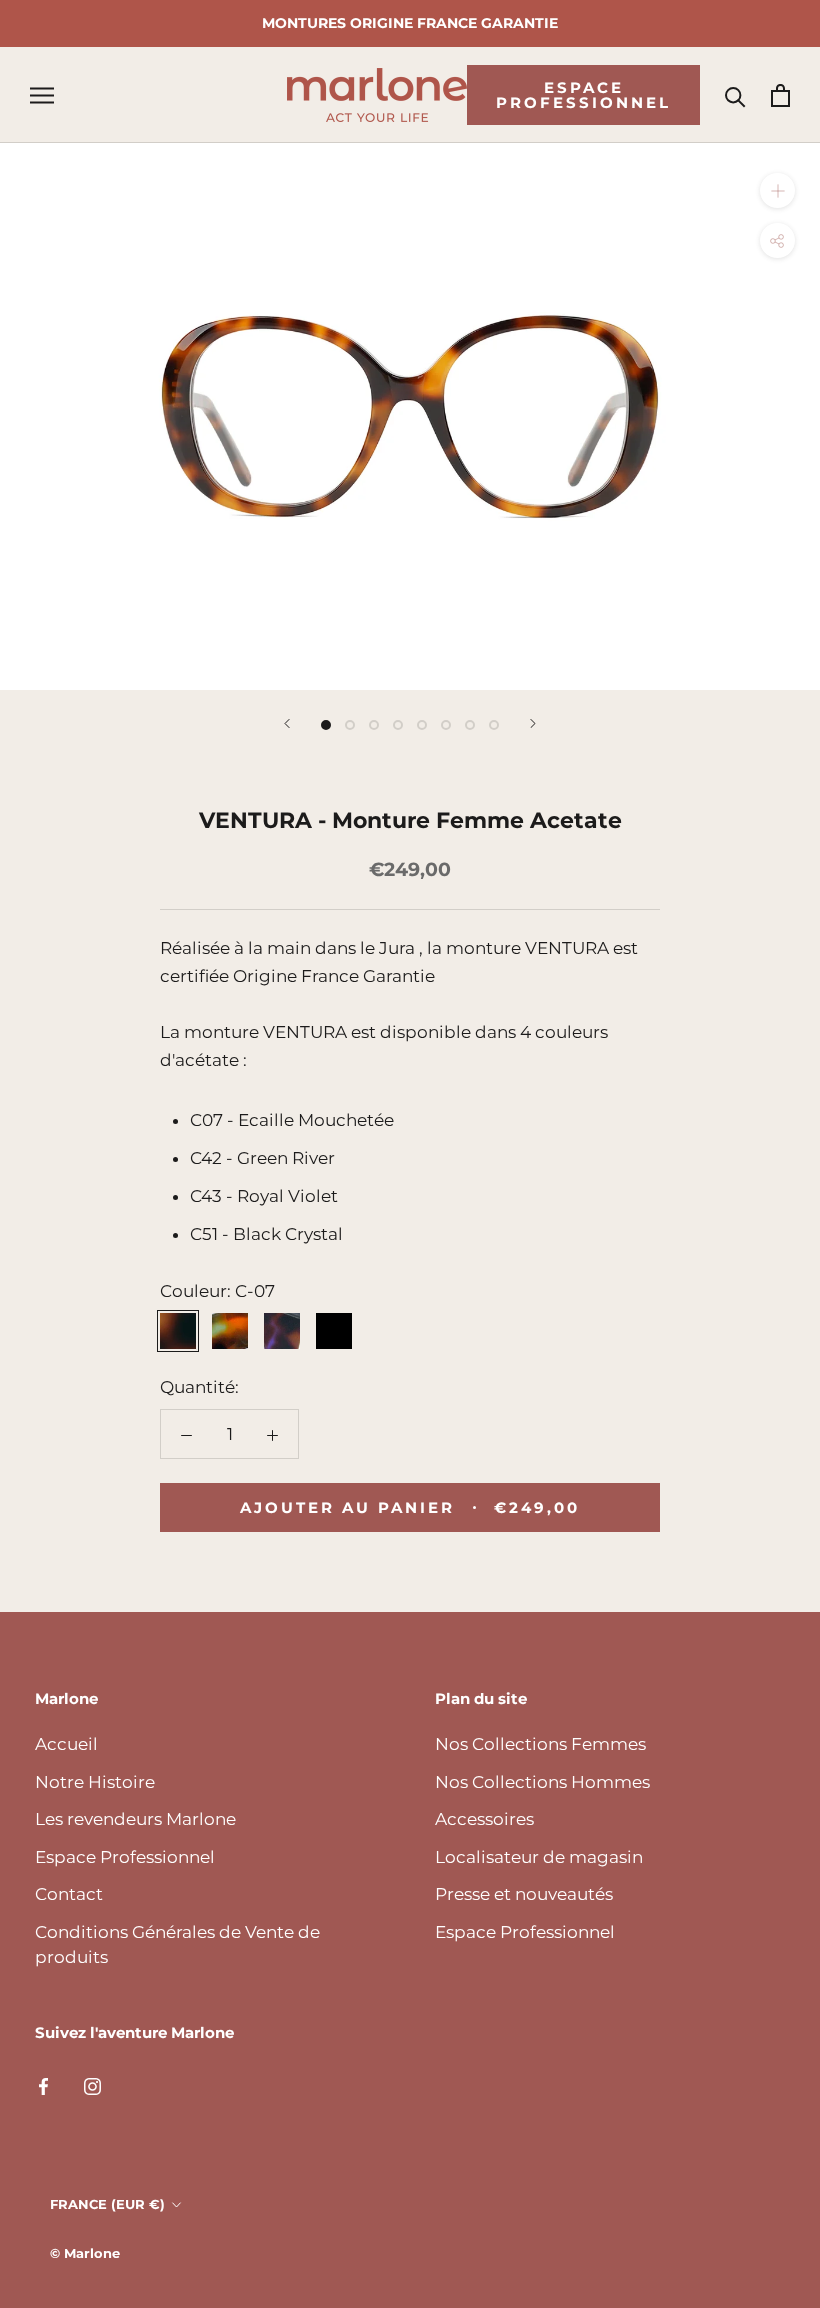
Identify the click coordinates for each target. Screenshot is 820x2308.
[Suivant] (533, 723)
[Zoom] (777, 190)
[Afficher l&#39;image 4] (398, 725)
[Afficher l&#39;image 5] (422, 725)
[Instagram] (92, 2085)
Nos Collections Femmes (540, 1744)
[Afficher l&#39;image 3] (374, 725)
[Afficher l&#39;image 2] (350, 725)
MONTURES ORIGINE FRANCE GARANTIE (410, 23)
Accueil (66, 1744)
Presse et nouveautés (524, 1894)
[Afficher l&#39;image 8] (494, 725)
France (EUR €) (107, 2204)
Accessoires (484, 1819)
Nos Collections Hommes (542, 1782)
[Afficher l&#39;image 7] (470, 725)
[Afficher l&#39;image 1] (326, 725)
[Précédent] (287, 723)
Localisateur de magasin (539, 1857)
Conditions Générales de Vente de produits (177, 1945)
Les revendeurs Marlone (135, 1819)
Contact (69, 1894)
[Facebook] (43, 2085)
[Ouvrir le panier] (780, 95)
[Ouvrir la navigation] (42, 95)
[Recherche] (735, 95)
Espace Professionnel (583, 95)
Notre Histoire (95, 1782)
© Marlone (85, 2253)
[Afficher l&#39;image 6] (446, 725)
